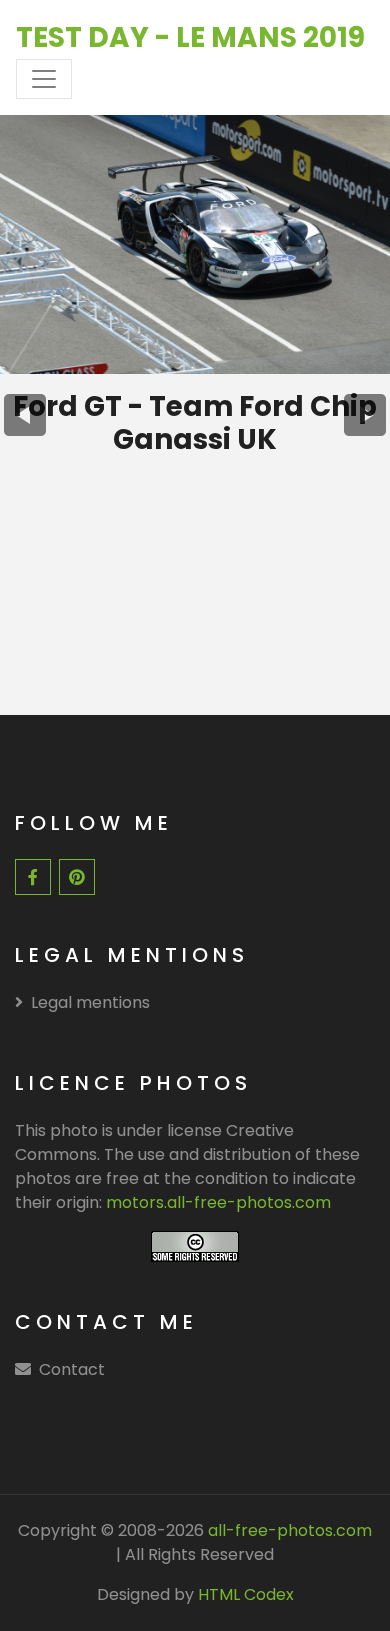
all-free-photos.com (288, 1530)
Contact (72, 1369)
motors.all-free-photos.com (218, 1202)
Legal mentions (90, 1002)
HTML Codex (246, 1594)
